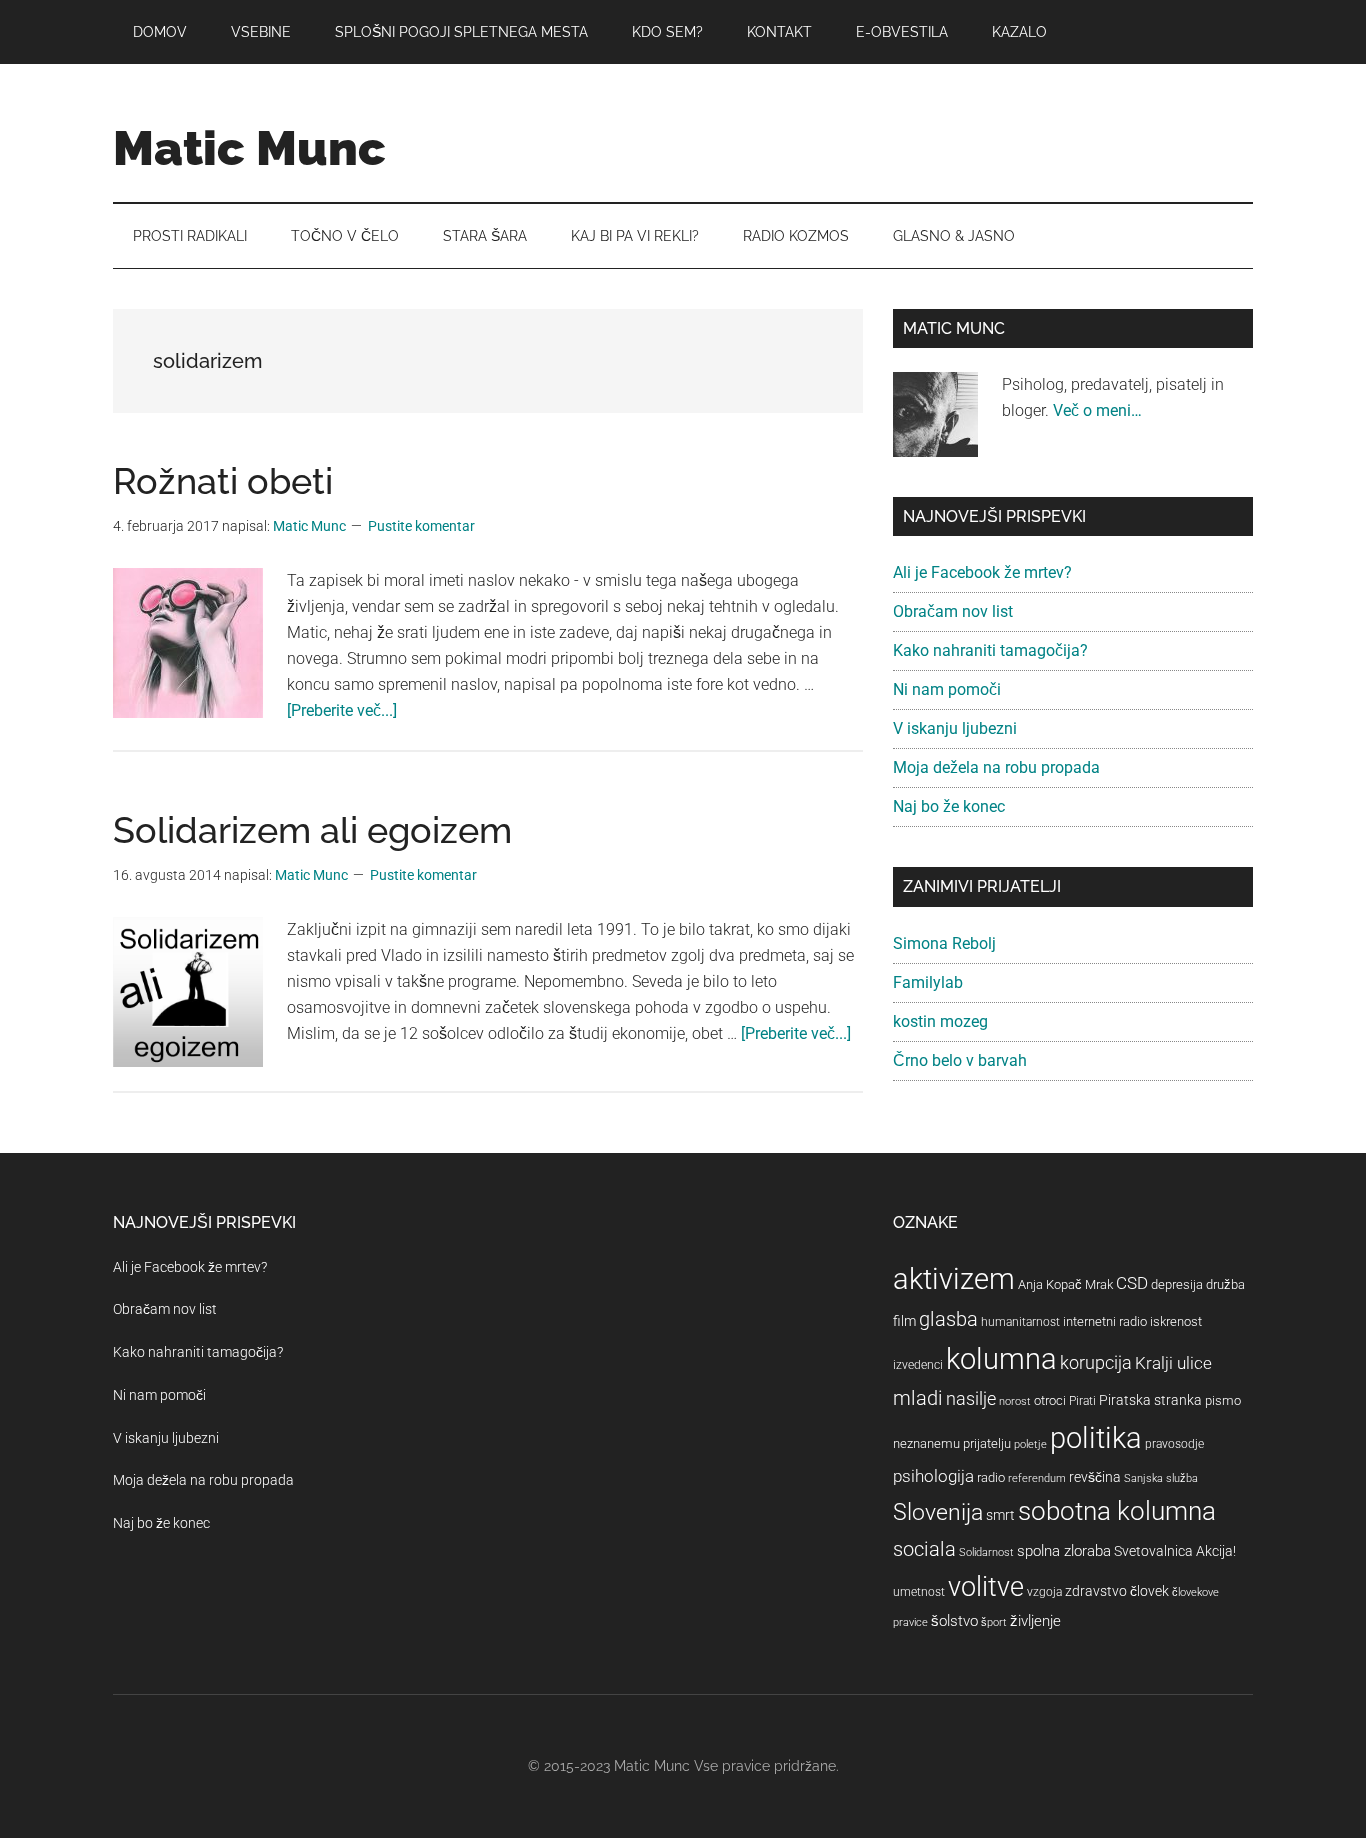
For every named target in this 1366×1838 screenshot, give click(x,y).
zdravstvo (1096, 1591)
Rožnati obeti (223, 481)
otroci (1050, 1400)
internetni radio (1105, 1321)
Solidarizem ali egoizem (312, 830)
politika (1096, 1438)
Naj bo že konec (949, 806)
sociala (924, 1549)
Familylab (928, 982)
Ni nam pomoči (947, 689)
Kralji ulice (1173, 1363)
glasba (948, 1319)
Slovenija (938, 1512)
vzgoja (1044, 1592)
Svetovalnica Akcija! (1175, 1551)
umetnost (919, 1592)
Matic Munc (249, 148)
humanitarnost (1020, 1322)
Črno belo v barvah (960, 1060)
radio (991, 1477)
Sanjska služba (1161, 1478)
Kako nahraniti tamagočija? (990, 650)
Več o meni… (1097, 410)
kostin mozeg (940, 1021)
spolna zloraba (1064, 1551)
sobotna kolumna (1117, 1511)
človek (1149, 1591)
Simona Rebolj (944, 943)
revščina (1095, 1477)
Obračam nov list (953, 611)
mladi (918, 1398)
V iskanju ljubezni (955, 728)
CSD (1132, 1283)
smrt (1000, 1515)
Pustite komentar (421, 526)
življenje (1035, 1621)
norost (1015, 1401)
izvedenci (918, 1365)
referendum (1037, 1478)
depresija (1177, 1284)
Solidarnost (986, 1552)
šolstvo (954, 1621)
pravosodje (1174, 1444)
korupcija (1096, 1362)
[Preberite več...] (342, 710)
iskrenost (1176, 1321)
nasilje (971, 1398)
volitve (986, 1587)
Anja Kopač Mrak (1065, 1284)
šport (994, 1622)
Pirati (1082, 1401)
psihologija (933, 1476)
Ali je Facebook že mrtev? (982, 572)
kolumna (1001, 1359)
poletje (1030, 1444)
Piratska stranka (1150, 1400)
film (904, 1321)
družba (1225, 1284)
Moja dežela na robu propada (996, 767)
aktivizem (954, 1279)
